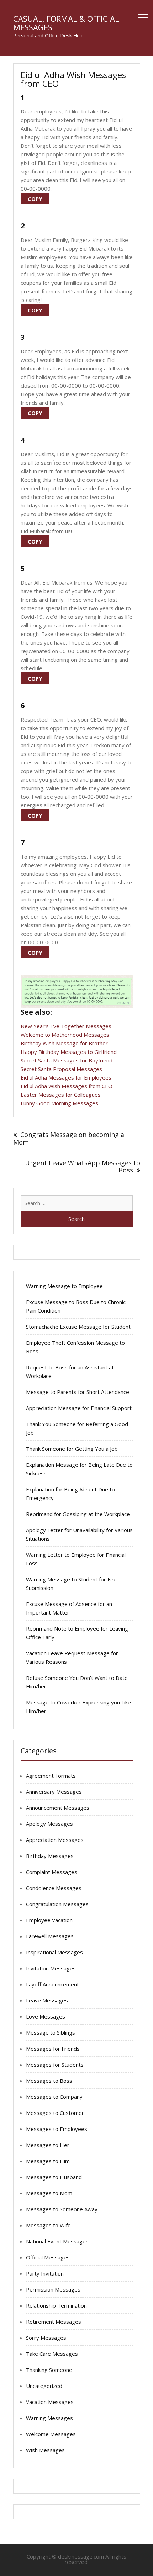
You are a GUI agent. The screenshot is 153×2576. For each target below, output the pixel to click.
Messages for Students (55, 2065)
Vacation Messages (50, 2402)
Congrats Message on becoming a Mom (69, 1138)
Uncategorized (44, 2386)
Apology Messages (49, 1824)
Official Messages (48, 2257)
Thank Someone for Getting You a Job (72, 1449)
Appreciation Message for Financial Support (79, 1408)
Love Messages (46, 2016)
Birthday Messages (50, 1856)
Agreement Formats (51, 1776)
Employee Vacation (49, 1920)
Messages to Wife (48, 2225)
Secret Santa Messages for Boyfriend (67, 1060)
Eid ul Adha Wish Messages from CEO (67, 1086)
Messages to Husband (54, 2177)
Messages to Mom (49, 2193)
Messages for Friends (53, 2049)
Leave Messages (47, 2000)
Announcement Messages (58, 1808)
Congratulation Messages (57, 1904)
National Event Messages (57, 2241)
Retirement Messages (54, 2322)
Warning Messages (49, 2418)
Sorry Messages (46, 2338)
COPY (35, 199)
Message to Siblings (51, 2032)
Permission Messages (53, 2289)
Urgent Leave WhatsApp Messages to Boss (83, 1166)
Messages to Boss (49, 2081)
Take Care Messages (52, 2354)
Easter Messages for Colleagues (61, 1095)
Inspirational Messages (54, 1952)
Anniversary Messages (54, 1792)
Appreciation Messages (55, 1840)
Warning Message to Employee (64, 1286)
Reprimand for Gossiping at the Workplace (78, 1514)
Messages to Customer (55, 2113)
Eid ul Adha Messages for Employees (66, 1077)
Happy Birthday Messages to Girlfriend (69, 1052)
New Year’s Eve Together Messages (66, 1026)
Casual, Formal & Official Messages (66, 23)
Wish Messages (45, 2450)
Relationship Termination (56, 2305)
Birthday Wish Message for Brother (64, 1043)
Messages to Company (54, 2097)
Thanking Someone (49, 2370)
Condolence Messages (54, 1888)
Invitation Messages (51, 1968)
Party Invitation (45, 2273)
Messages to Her (48, 2145)
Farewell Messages (50, 1936)
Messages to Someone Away (62, 2209)
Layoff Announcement (52, 1984)
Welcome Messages (51, 2434)
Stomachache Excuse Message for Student (78, 1327)
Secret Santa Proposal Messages (61, 1069)
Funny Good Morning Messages (59, 1103)
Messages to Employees (57, 2129)
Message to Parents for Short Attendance (78, 1392)
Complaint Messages (52, 1872)
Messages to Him (48, 2161)
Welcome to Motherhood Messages (65, 1035)
